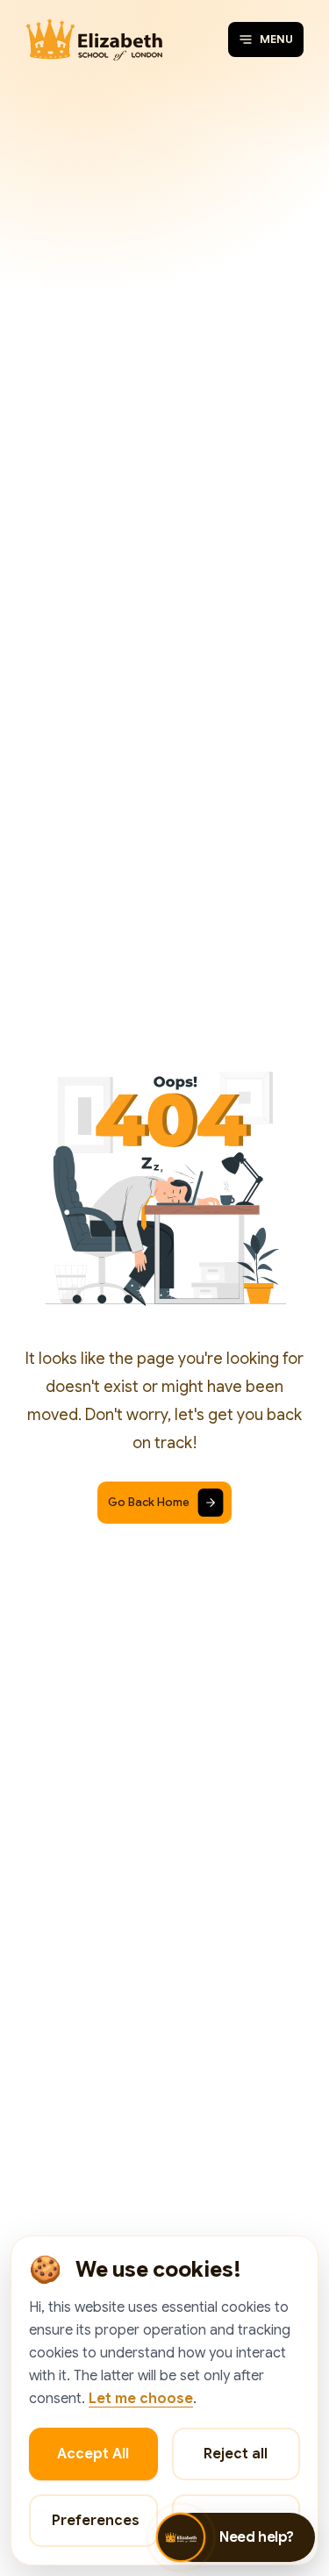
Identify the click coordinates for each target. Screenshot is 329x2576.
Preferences (96, 2521)
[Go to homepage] (94, 39)
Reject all (236, 2454)
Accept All (93, 2454)
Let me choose (141, 2399)
